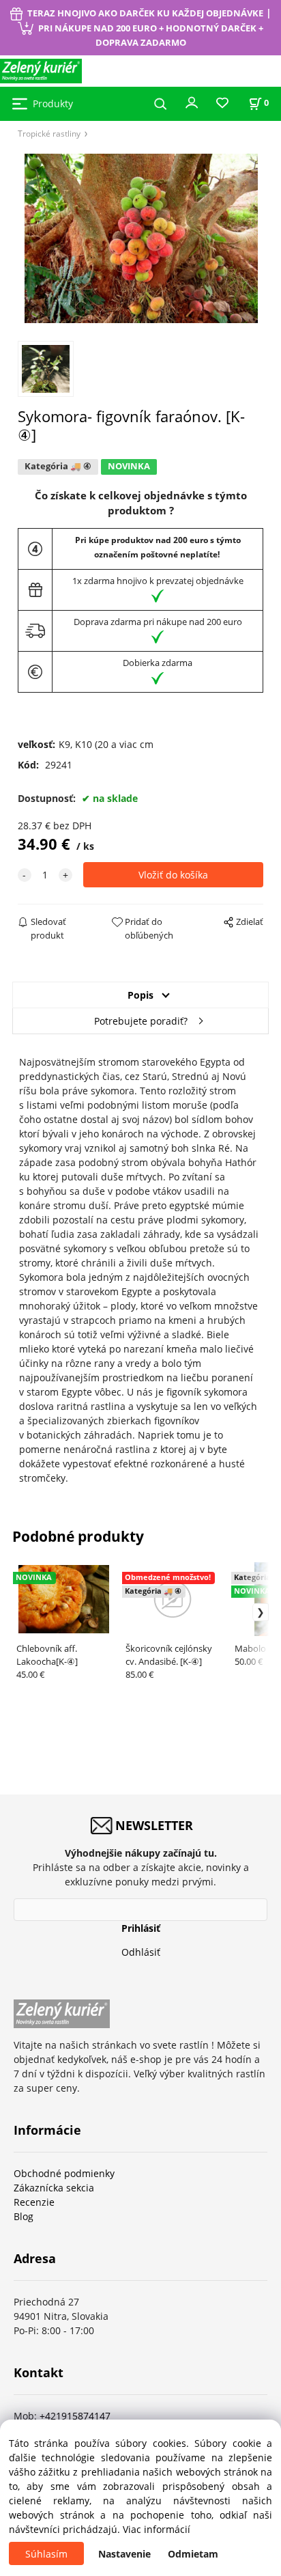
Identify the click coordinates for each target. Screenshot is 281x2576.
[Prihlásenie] (192, 102)
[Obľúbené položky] (222, 103)
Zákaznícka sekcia (54, 2188)
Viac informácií (157, 2529)
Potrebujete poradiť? (141, 1021)
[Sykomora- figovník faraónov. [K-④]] (141, 238)
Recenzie (34, 2202)
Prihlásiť (141, 1928)
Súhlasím (46, 2554)
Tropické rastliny (49, 133)
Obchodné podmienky (64, 2173)
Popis (140, 995)
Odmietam (193, 2554)
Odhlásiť (141, 1952)
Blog (24, 2216)
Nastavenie (124, 2554)
